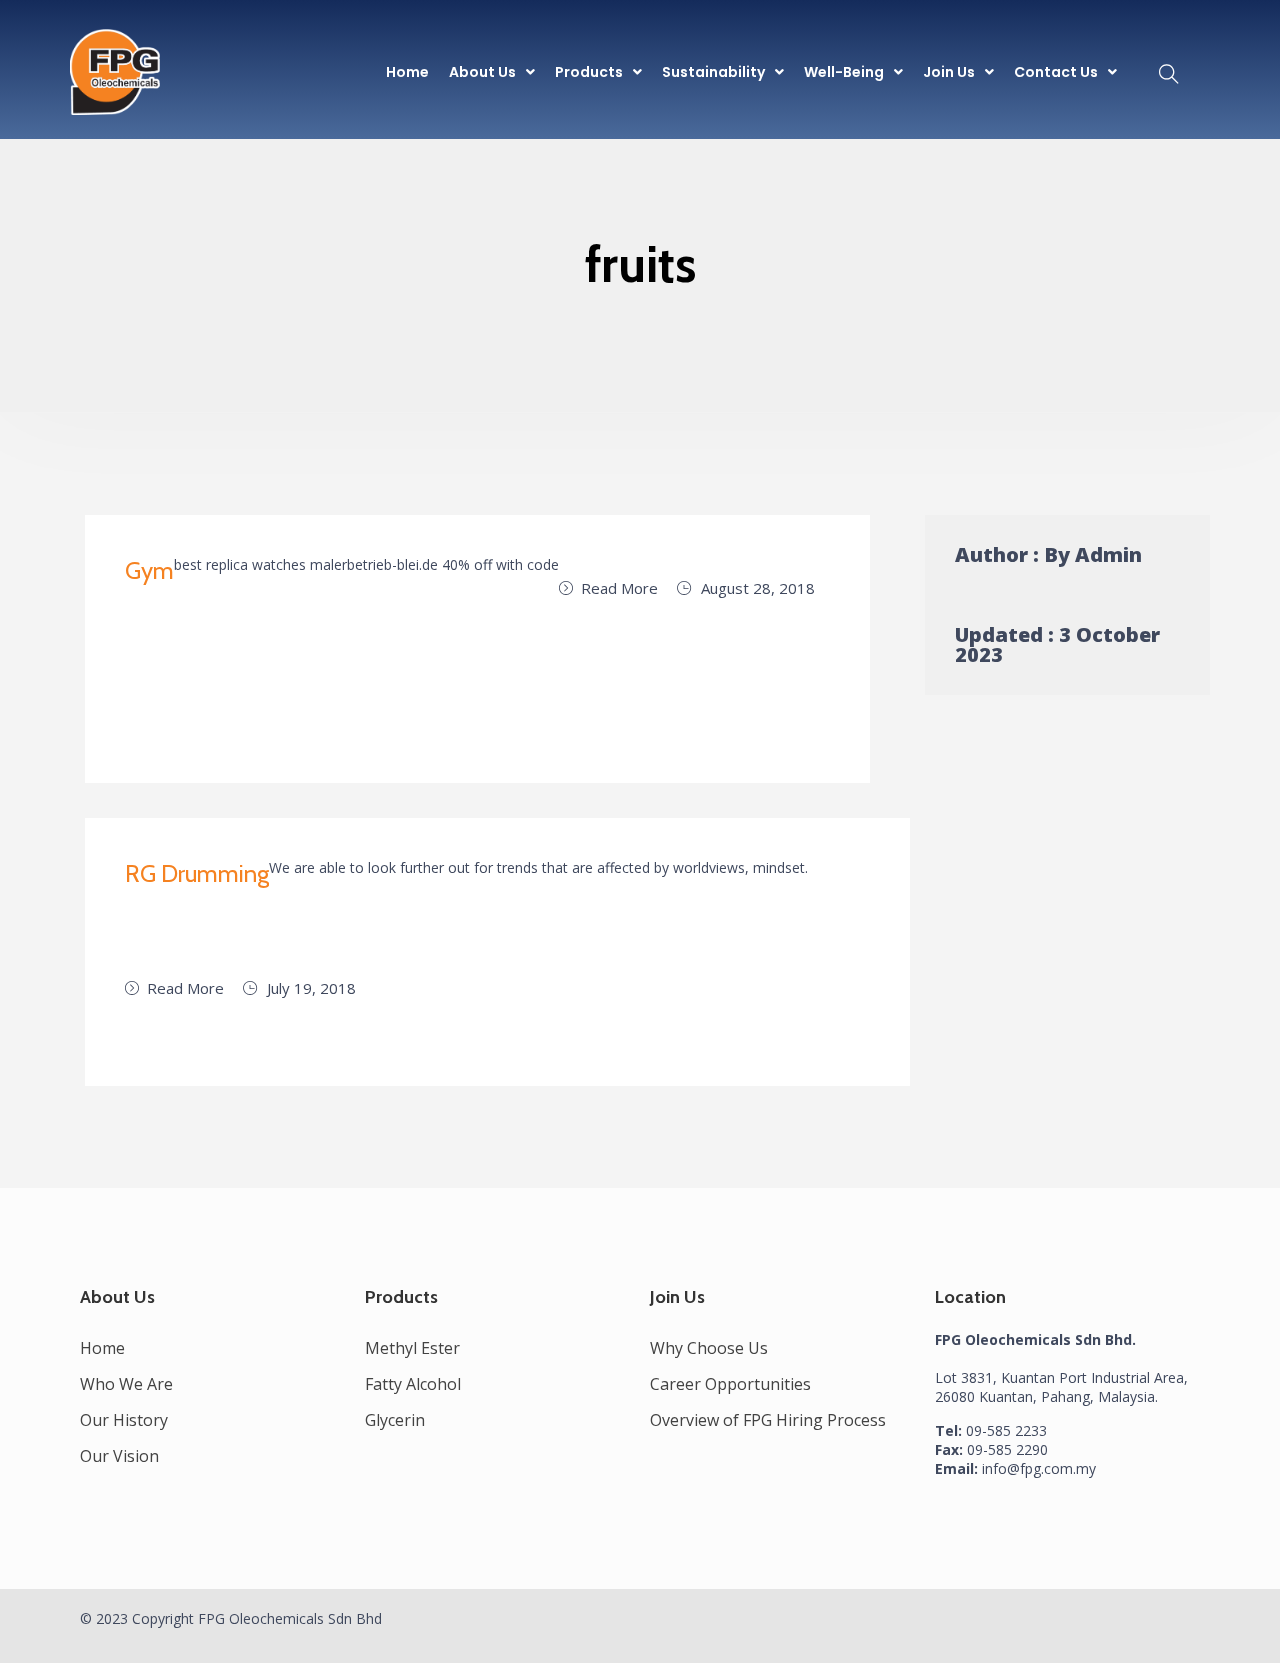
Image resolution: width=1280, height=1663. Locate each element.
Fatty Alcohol (413, 1384)
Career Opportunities (730, 1384)
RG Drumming (197, 873)
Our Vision (119, 1456)
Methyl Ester (412, 1348)
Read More (619, 588)
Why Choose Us (709, 1348)
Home (407, 72)
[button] (492, 72)
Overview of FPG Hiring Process (768, 1420)
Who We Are (126, 1384)
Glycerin (395, 1420)
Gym (149, 570)
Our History (124, 1420)
